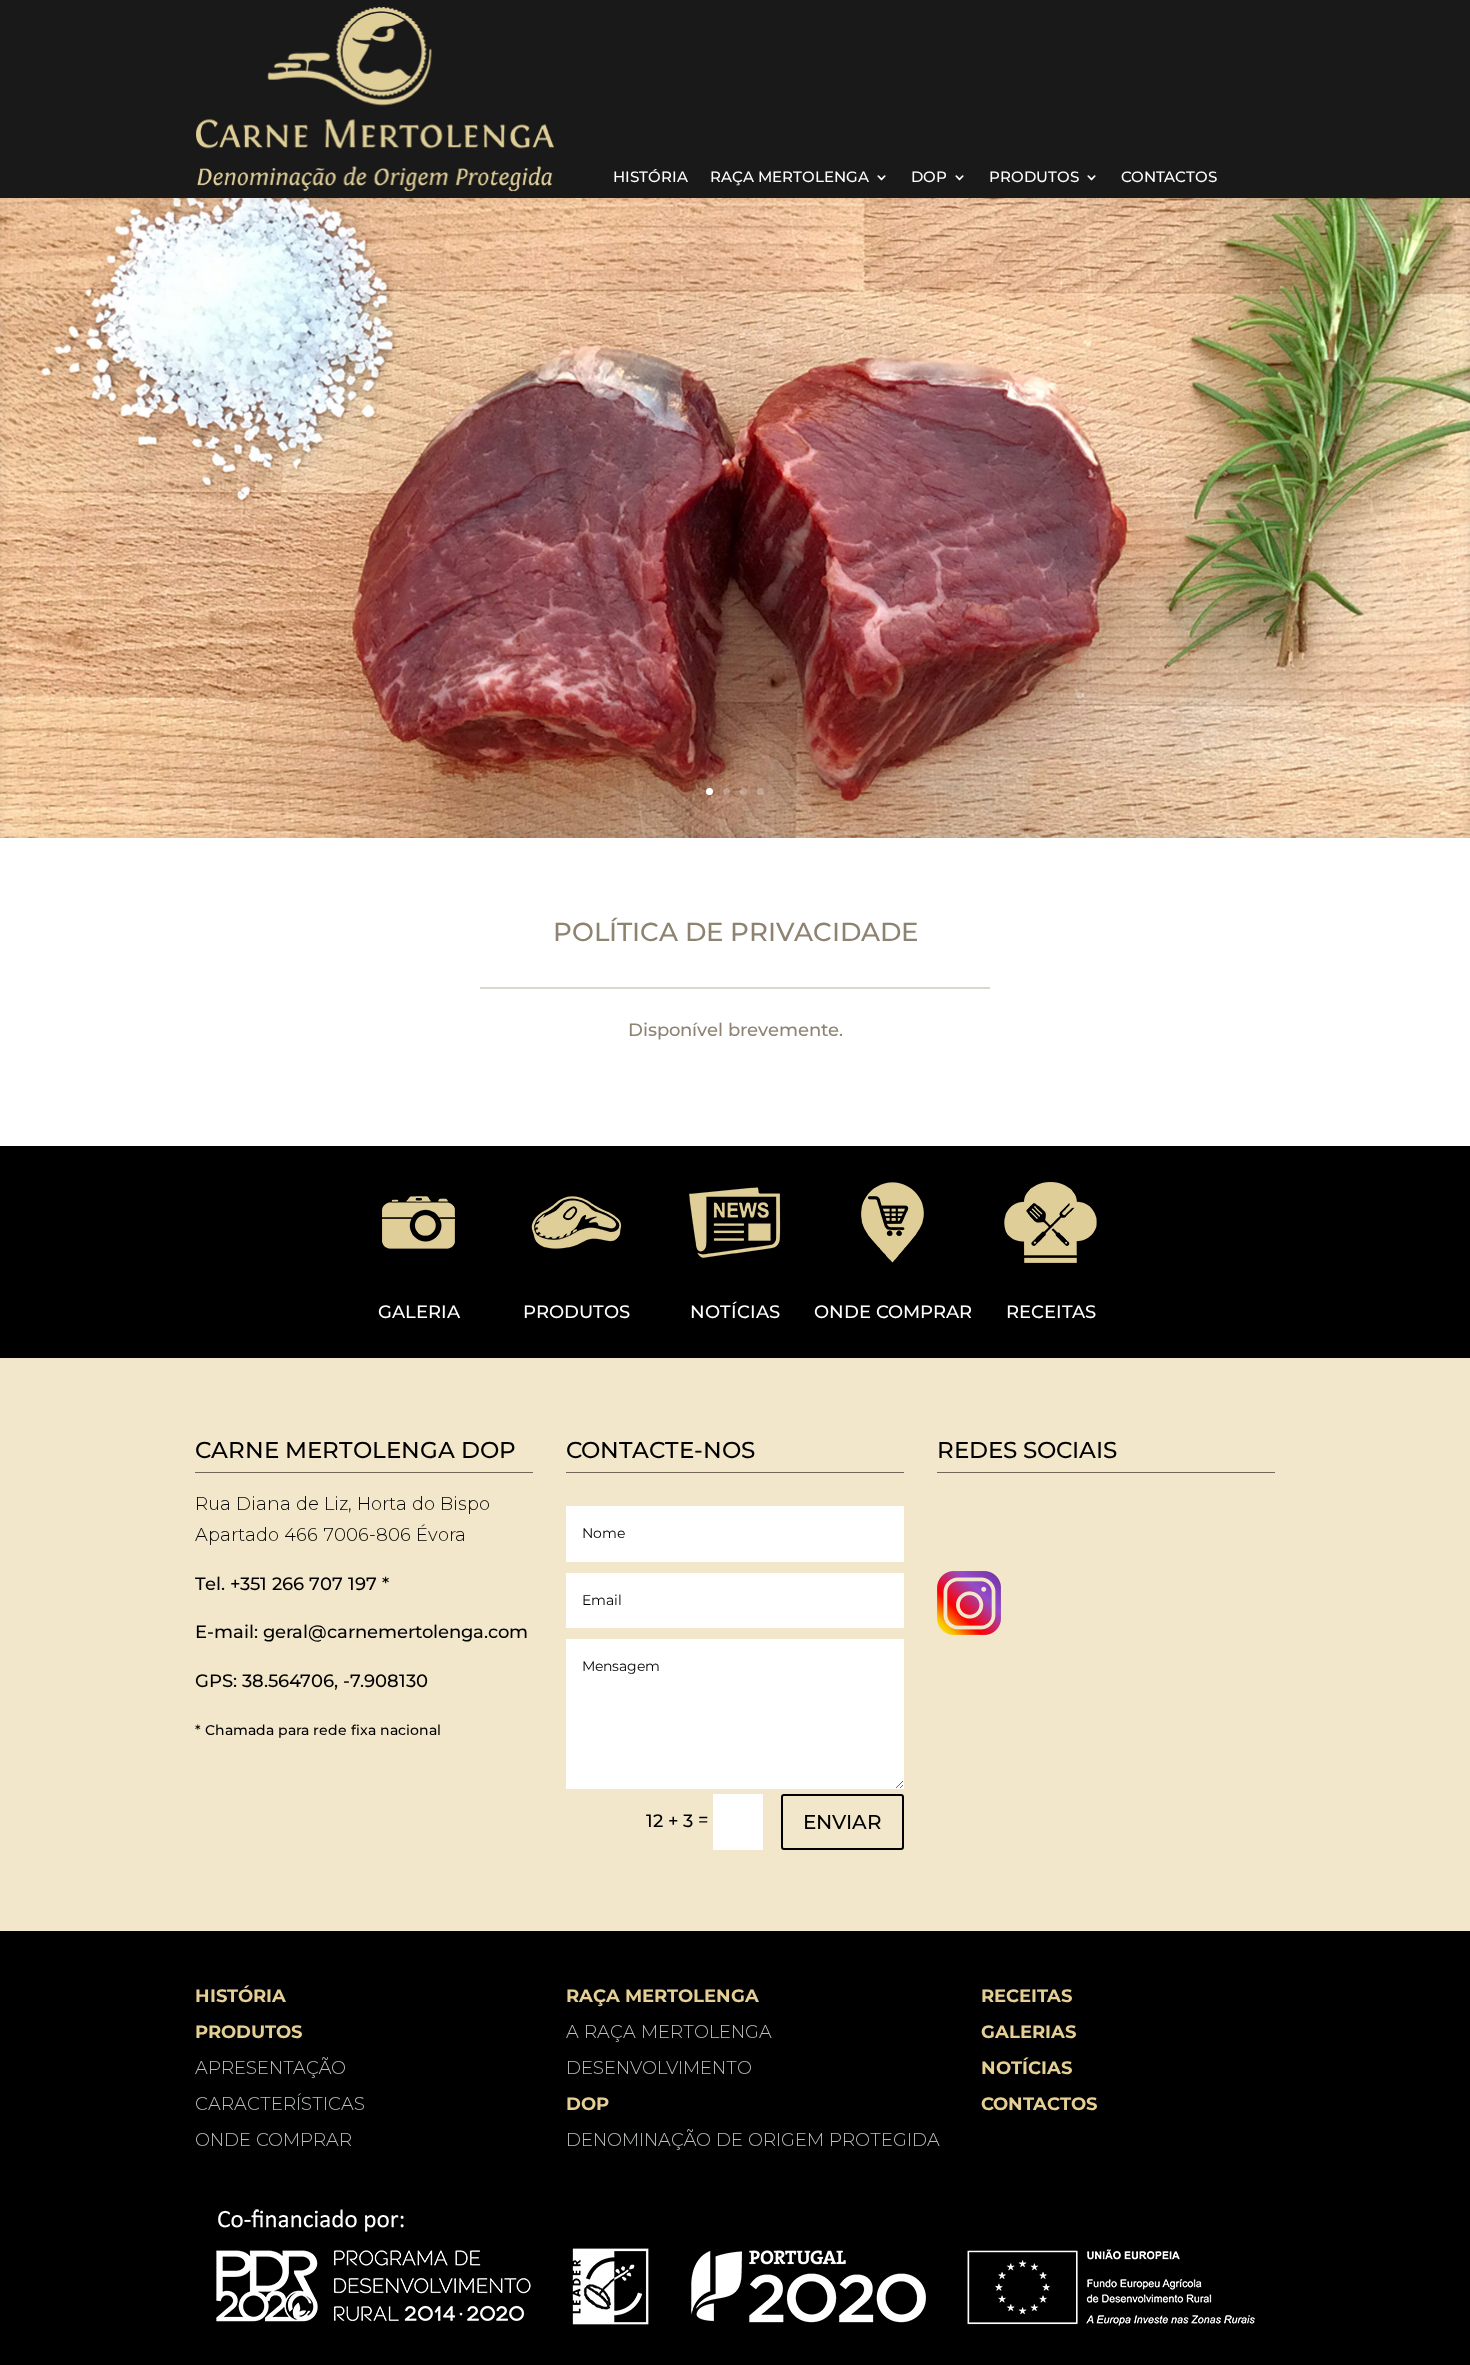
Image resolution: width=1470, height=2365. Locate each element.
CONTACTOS (1169, 178)
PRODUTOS (1034, 178)
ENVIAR (842, 1822)
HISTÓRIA (650, 178)
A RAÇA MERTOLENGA (669, 2032)
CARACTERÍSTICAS (280, 2104)
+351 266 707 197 (303, 1584)
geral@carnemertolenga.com (395, 1632)
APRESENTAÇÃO (270, 2068)
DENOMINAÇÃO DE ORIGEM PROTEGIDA (753, 2140)
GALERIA (419, 1312)
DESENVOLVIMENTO (659, 2068)
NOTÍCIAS (735, 1312)
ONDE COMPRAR (893, 1312)
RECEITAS (1051, 1312)
